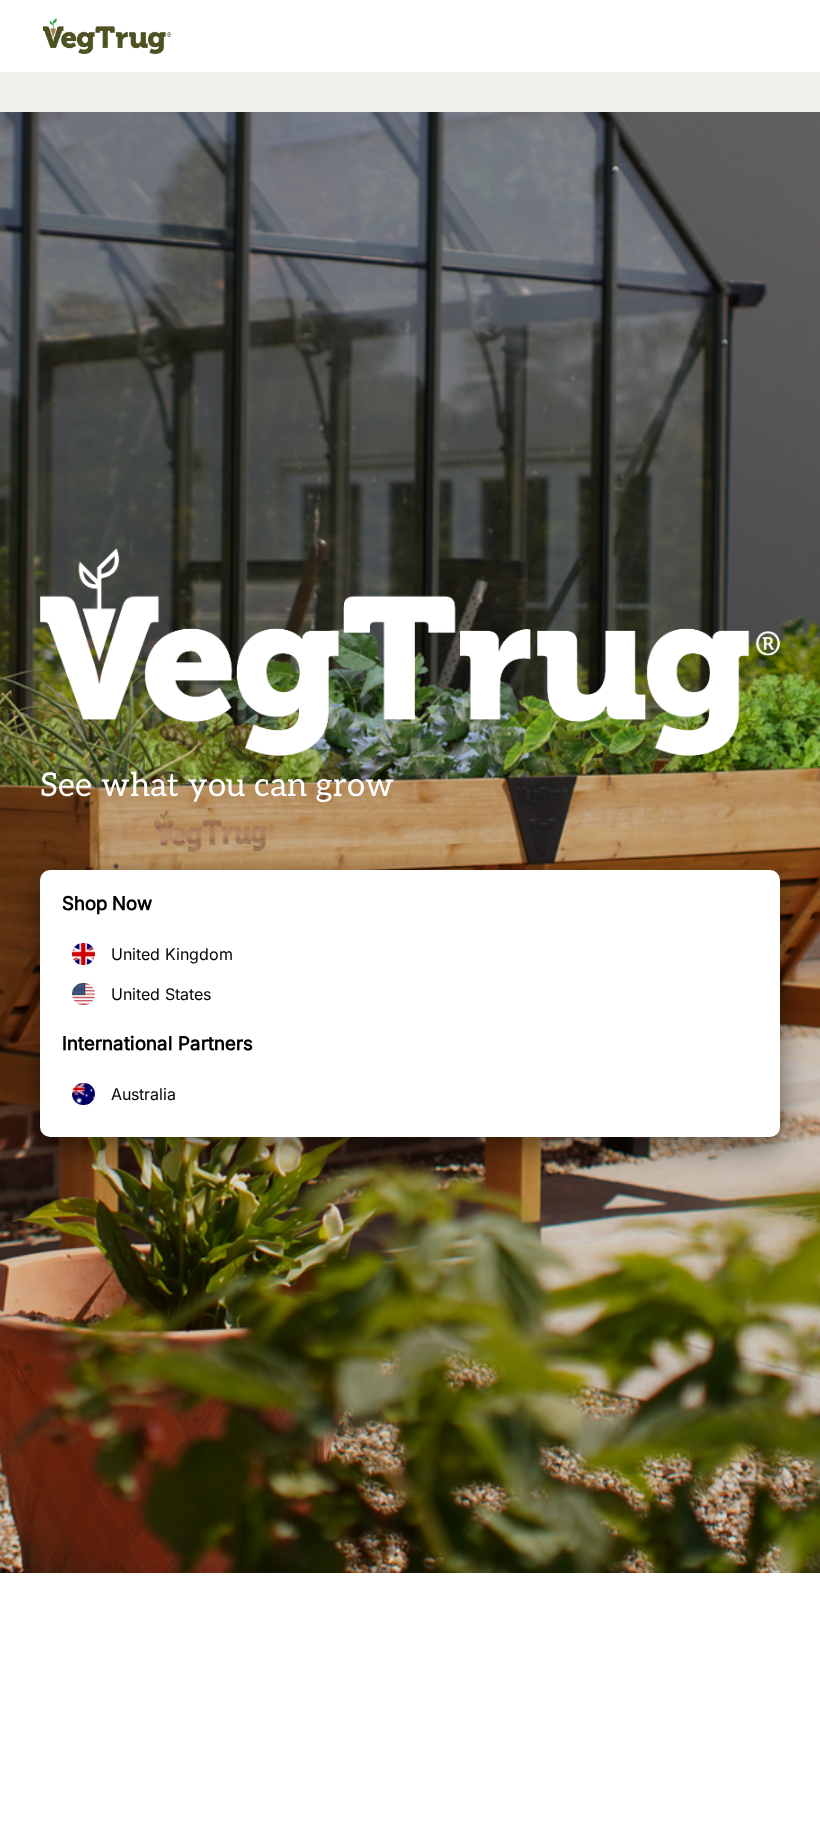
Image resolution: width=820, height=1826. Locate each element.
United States (161, 994)
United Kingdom (172, 954)
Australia (143, 1094)
